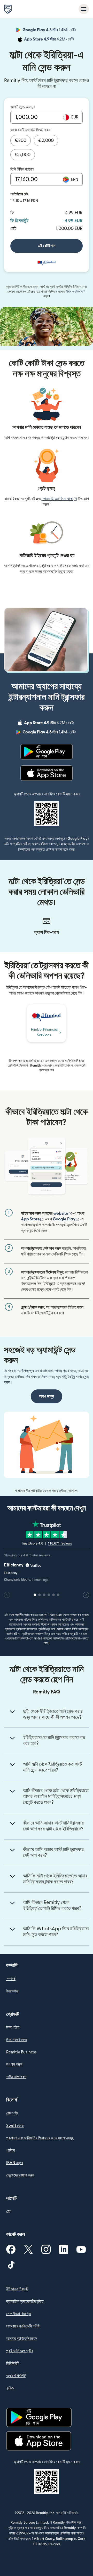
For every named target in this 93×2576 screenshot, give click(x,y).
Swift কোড (15, 2126)
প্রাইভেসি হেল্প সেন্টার (20, 2351)
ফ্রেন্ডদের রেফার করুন (20, 2175)
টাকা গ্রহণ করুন (17, 2040)
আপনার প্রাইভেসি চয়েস (22, 2339)
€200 (21, 141)
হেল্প (9, 2211)
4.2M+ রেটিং (50, 40)
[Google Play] (47, 752)
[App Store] (46, 773)
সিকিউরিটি (13, 2363)
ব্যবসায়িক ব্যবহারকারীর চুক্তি (25, 2301)
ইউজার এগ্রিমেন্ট (17, 2289)
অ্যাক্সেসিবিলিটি (16, 2376)
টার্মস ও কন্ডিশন (76, 292)
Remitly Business (21, 2052)
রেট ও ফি (12, 2113)
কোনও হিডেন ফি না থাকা (59, 499)
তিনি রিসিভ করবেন (22, 169)
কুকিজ (10, 2388)
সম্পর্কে (11, 1979)
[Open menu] (84, 9)
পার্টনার (10, 2150)
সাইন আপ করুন (16, 2077)
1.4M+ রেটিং (50, 31)
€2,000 (46, 141)
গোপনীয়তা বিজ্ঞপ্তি (19, 2314)
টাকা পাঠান (13, 2027)
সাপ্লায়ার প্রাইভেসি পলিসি (23, 2326)
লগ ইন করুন (14, 2065)
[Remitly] (8, 9)
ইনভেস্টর (12, 1991)
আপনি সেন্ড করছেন (22, 107)
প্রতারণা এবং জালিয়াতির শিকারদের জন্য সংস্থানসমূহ (40, 2138)
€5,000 (23, 155)
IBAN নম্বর (14, 2163)
